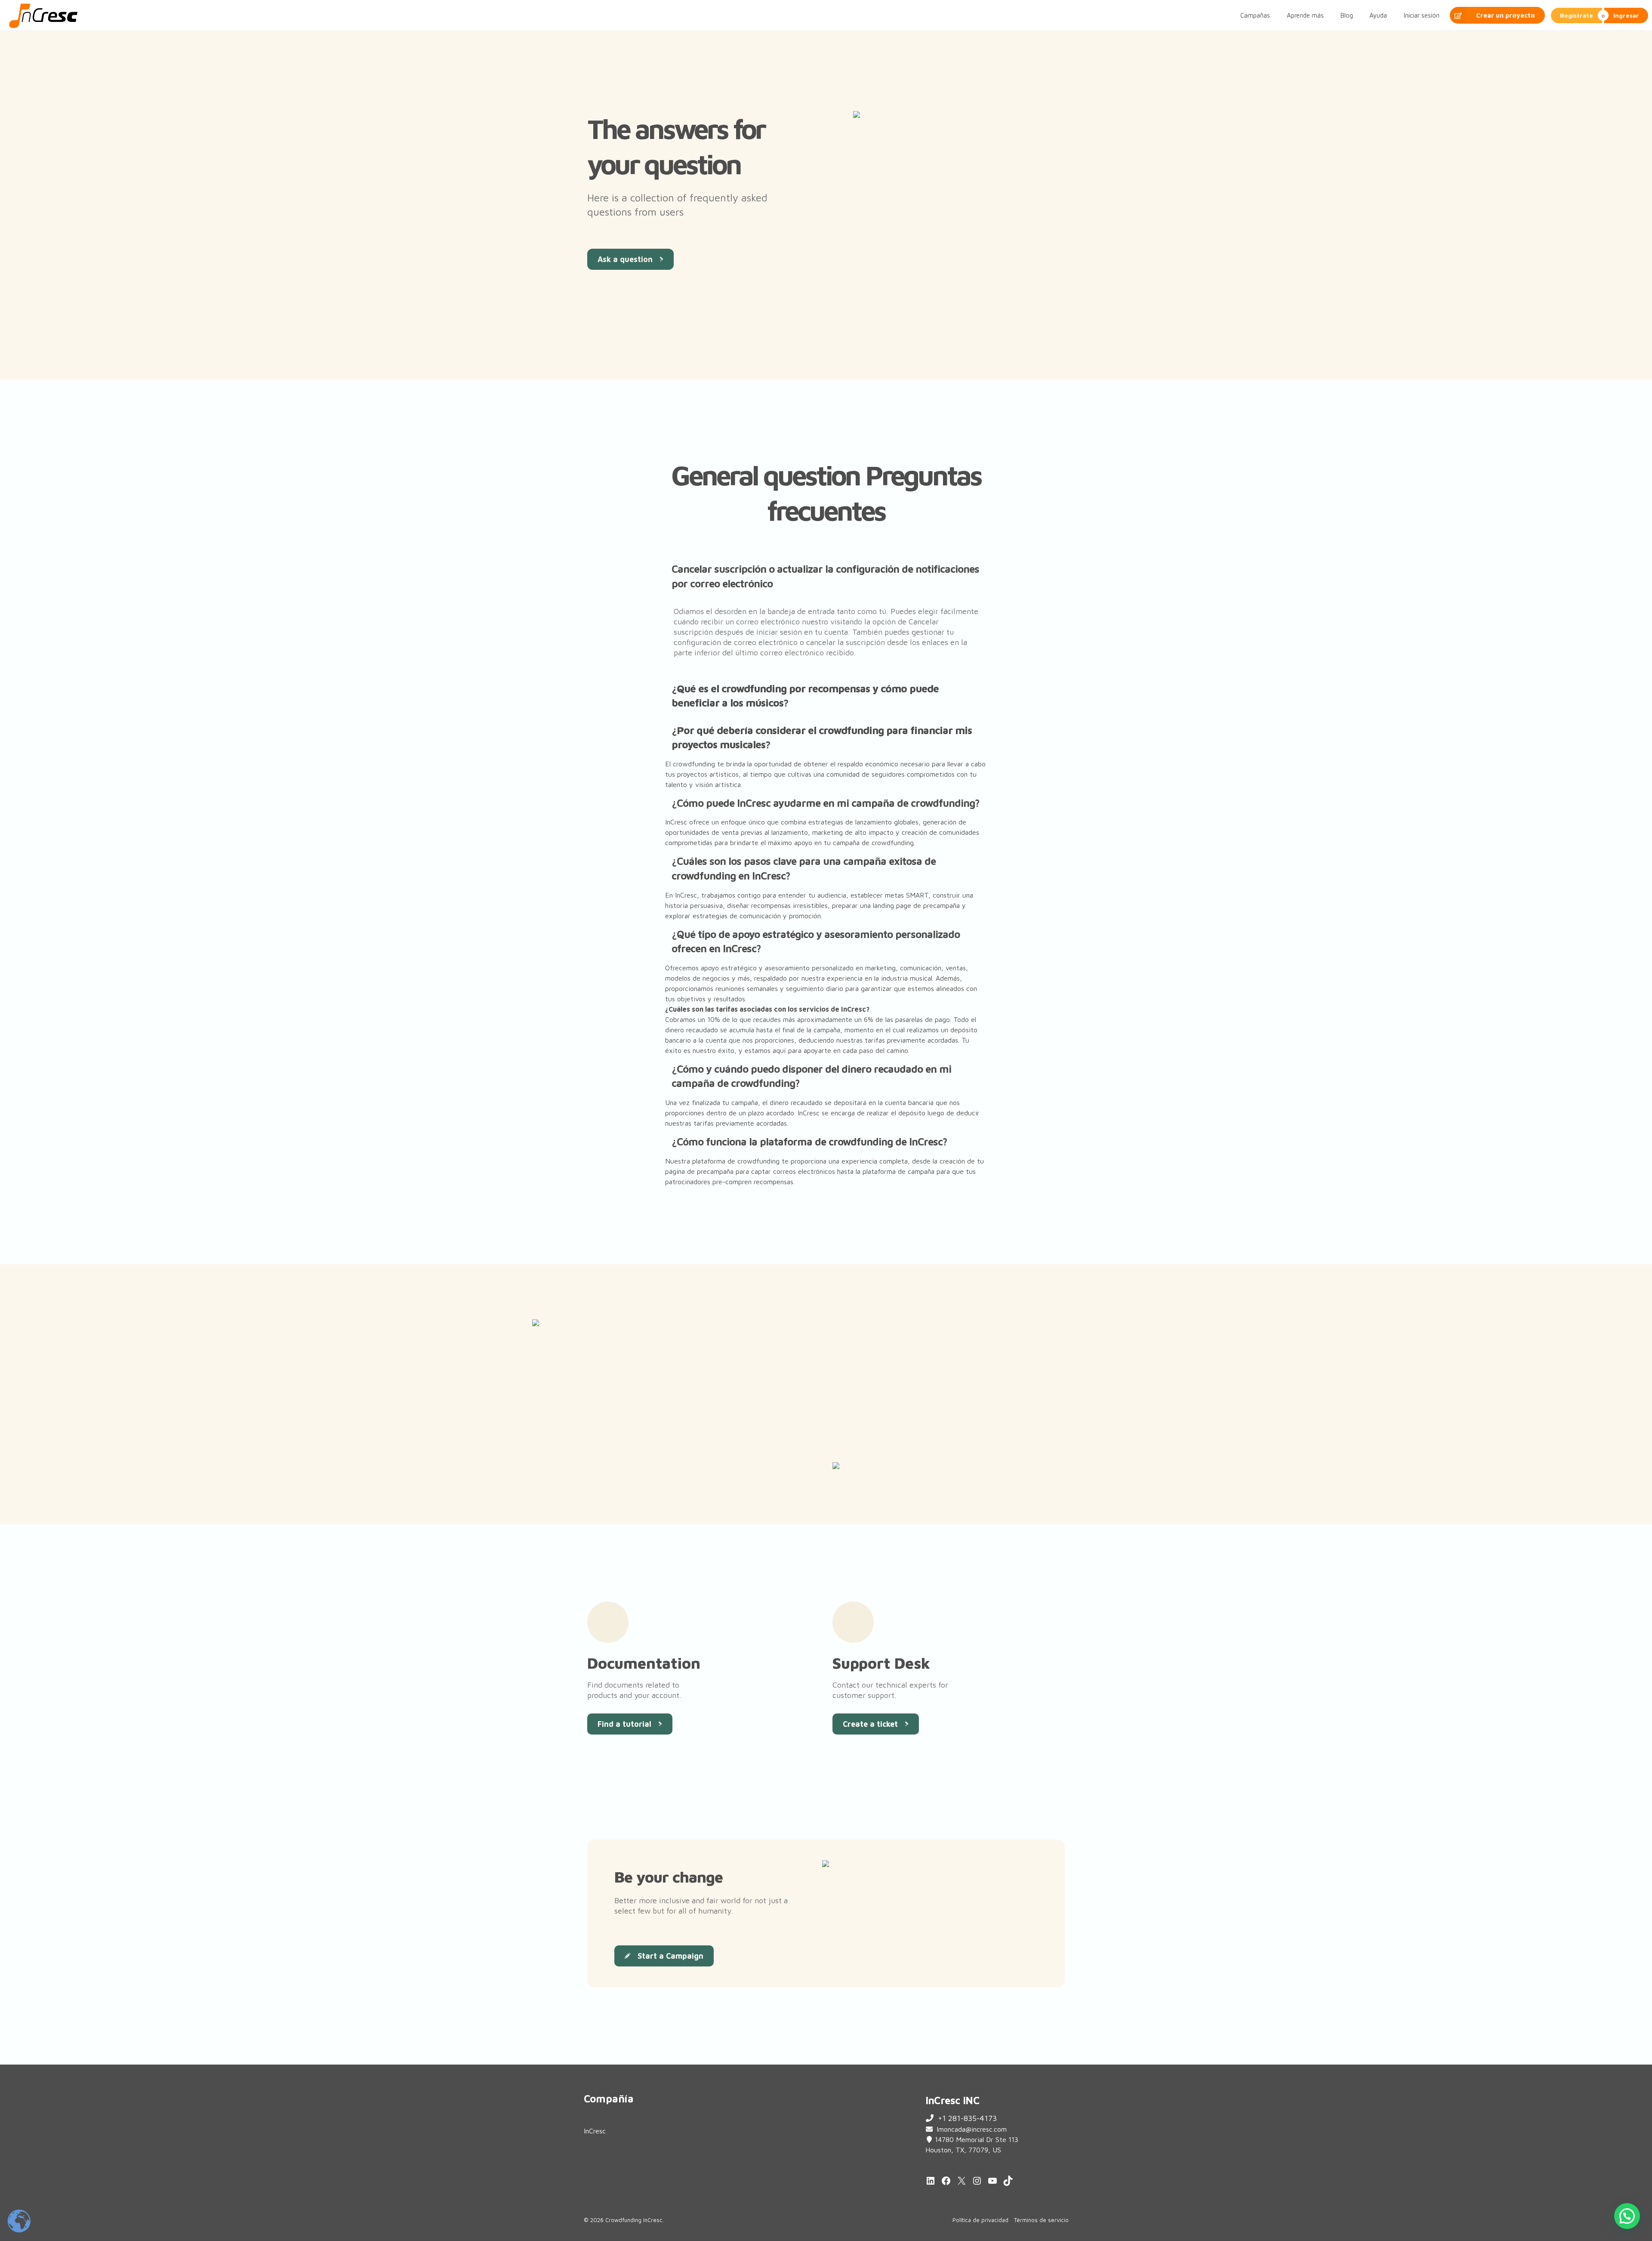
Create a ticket (870, 1724)
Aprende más (1305, 15)
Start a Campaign (670, 1956)
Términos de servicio (1041, 2220)
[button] (826, 576)
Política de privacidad (980, 2220)
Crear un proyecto (1506, 15)
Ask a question (625, 259)
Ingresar (1626, 15)
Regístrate (1576, 15)
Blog (1347, 15)
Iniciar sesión (1422, 15)
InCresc (595, 2131)
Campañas (1255, 15)
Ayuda (1378, 15)
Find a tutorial (624, 1724)
